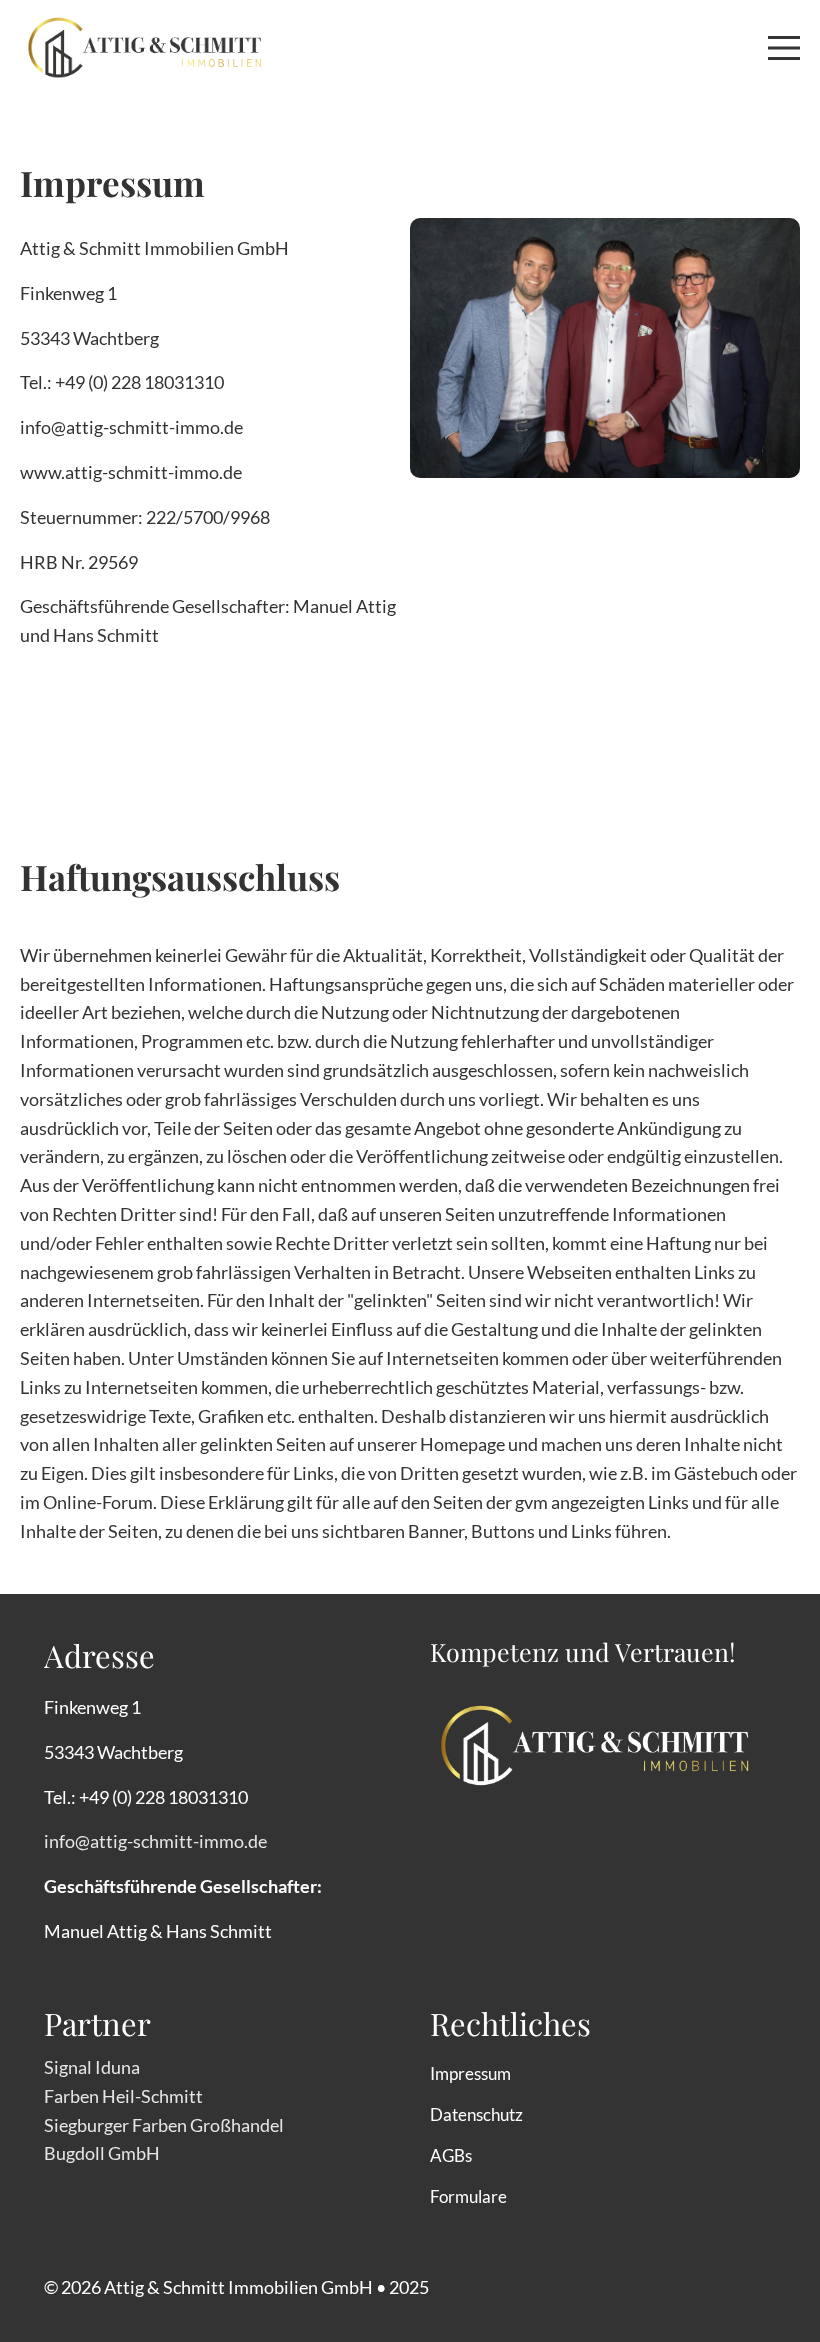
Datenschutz (476, 2114)
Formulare (468, 2196)
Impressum (470, 2073)
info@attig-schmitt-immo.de (131, 427)
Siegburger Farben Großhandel (164, 2125)
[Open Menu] (784, 48)
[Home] (145, 45)
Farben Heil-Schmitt (123, 2096)
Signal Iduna (92, 2067)
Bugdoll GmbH (102, 2153)
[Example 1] (595, 1733)
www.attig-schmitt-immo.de (131, 472)
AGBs (451, 2155)
